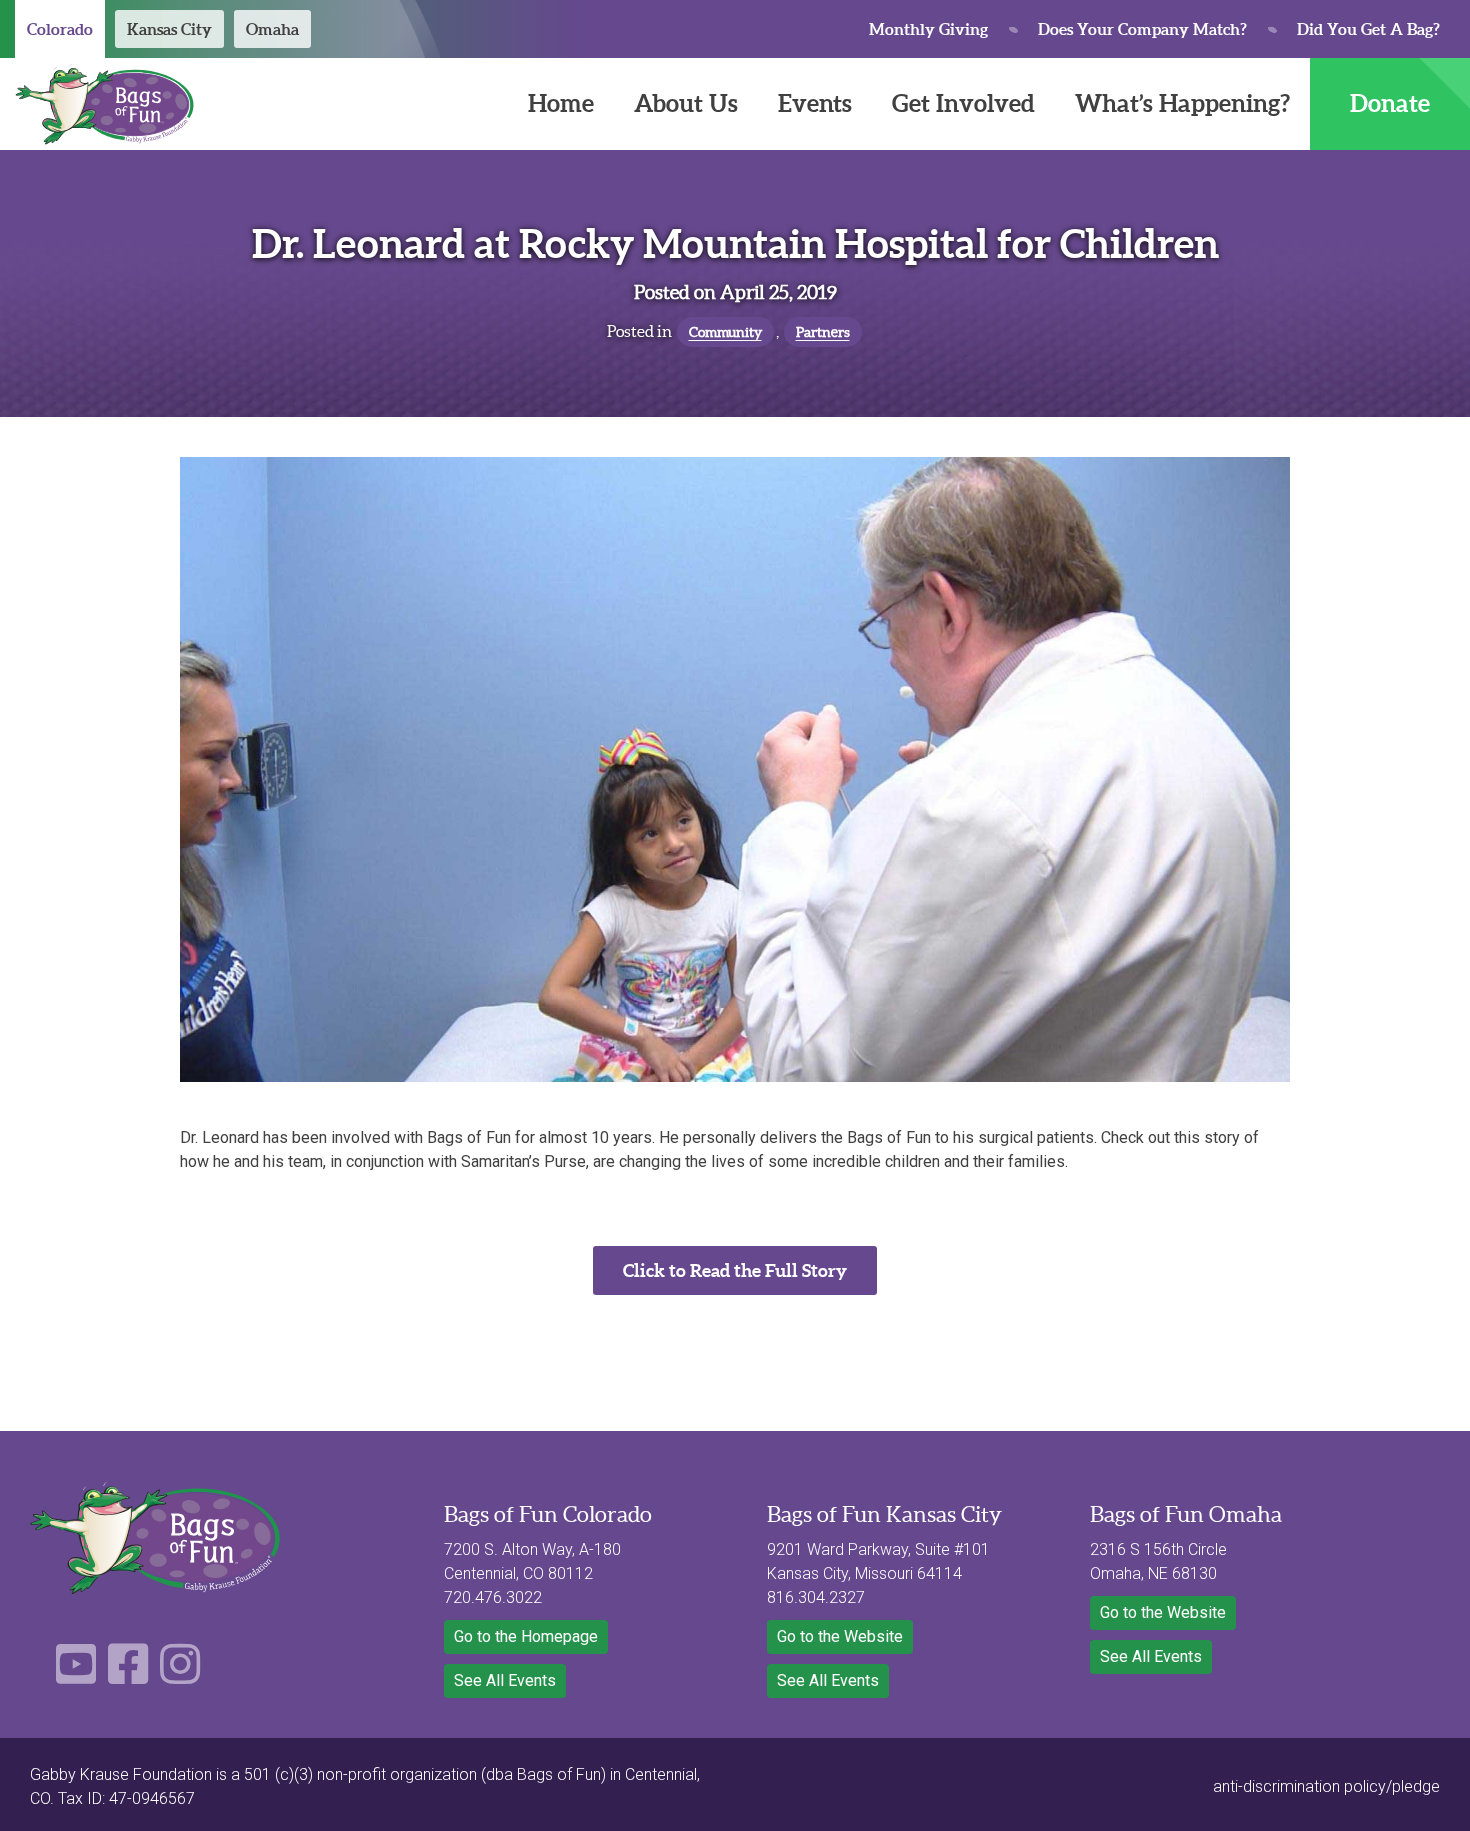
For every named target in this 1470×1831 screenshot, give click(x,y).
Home (561, 103)
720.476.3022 (493, 1597)
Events (815, 103)
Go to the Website (840, 1636)
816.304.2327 (816, 1597)
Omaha (272, 29)
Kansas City (169, 29)
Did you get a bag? (1368, 29)
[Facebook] (128, 1675)
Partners (823, 332)
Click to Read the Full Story (735, 1270)
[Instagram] (180, 1675)
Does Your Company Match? (1142, 29)
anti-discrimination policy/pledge (1326, 1786)
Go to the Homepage (526, 1636)
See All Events (505, 1680)
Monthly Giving (928, 29)
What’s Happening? (1182, 103)
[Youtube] (76, 1675)
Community (725, 332)
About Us (686, 103)
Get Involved (963, 103)
